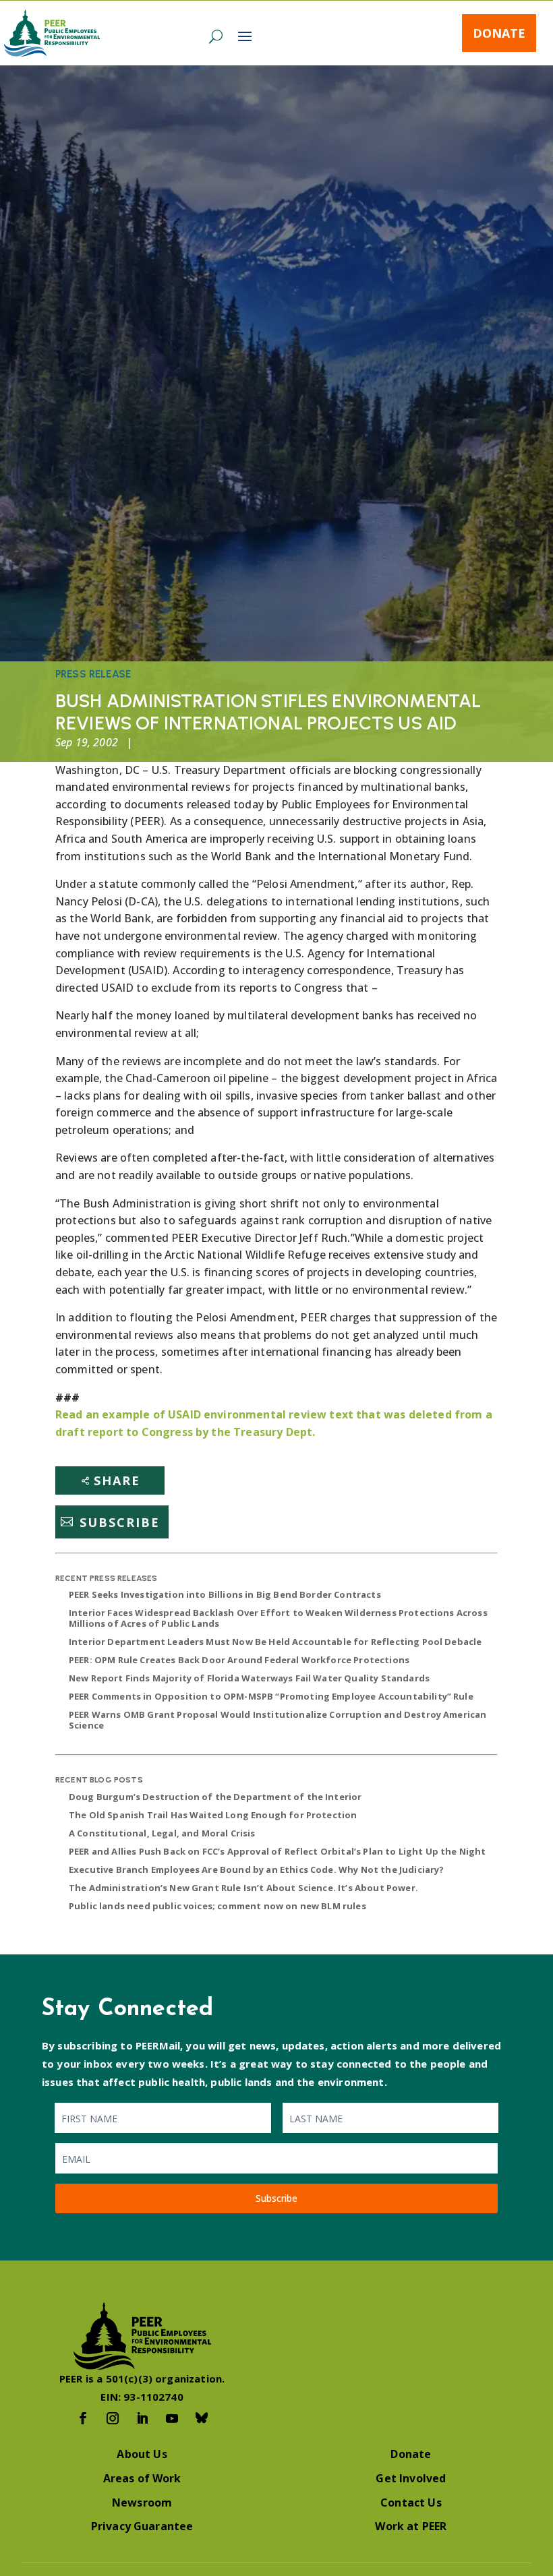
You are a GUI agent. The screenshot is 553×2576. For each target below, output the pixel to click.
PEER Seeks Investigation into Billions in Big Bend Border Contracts (225, 1594)
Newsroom (142, 2503)
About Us (142, 2454)
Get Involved (411, 2478)
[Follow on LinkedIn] (142, 2418)
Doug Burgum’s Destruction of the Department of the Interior (215, 1797)
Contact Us (411, 2503)
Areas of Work (142, 2478)
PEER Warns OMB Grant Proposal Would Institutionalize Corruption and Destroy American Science (278, 1720)
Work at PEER (411, 2526)
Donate (499, 33)
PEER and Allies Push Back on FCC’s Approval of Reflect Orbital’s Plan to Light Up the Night (278, 1851)
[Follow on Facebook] (83, 2418)
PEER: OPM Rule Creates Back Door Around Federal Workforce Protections (239, 1660)
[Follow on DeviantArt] (202, 2418)
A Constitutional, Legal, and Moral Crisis (162, 1833)
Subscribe (120, 1522)
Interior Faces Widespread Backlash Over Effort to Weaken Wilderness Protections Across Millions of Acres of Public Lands (278, 1618)
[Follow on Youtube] (172, 2418)
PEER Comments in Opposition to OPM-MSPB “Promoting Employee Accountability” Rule (271, 1696)
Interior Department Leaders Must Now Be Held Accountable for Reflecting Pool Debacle (275, 1642)
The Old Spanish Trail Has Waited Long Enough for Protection (213, 1815)
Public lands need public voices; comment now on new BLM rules (217, 1906)
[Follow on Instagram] (113, 2418)
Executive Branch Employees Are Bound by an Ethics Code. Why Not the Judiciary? (256, 1869)
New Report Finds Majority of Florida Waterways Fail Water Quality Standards (249, 1678)
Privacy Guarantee (142, 2526)
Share (117, 1480)
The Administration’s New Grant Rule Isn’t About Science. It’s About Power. (243, 1888)
